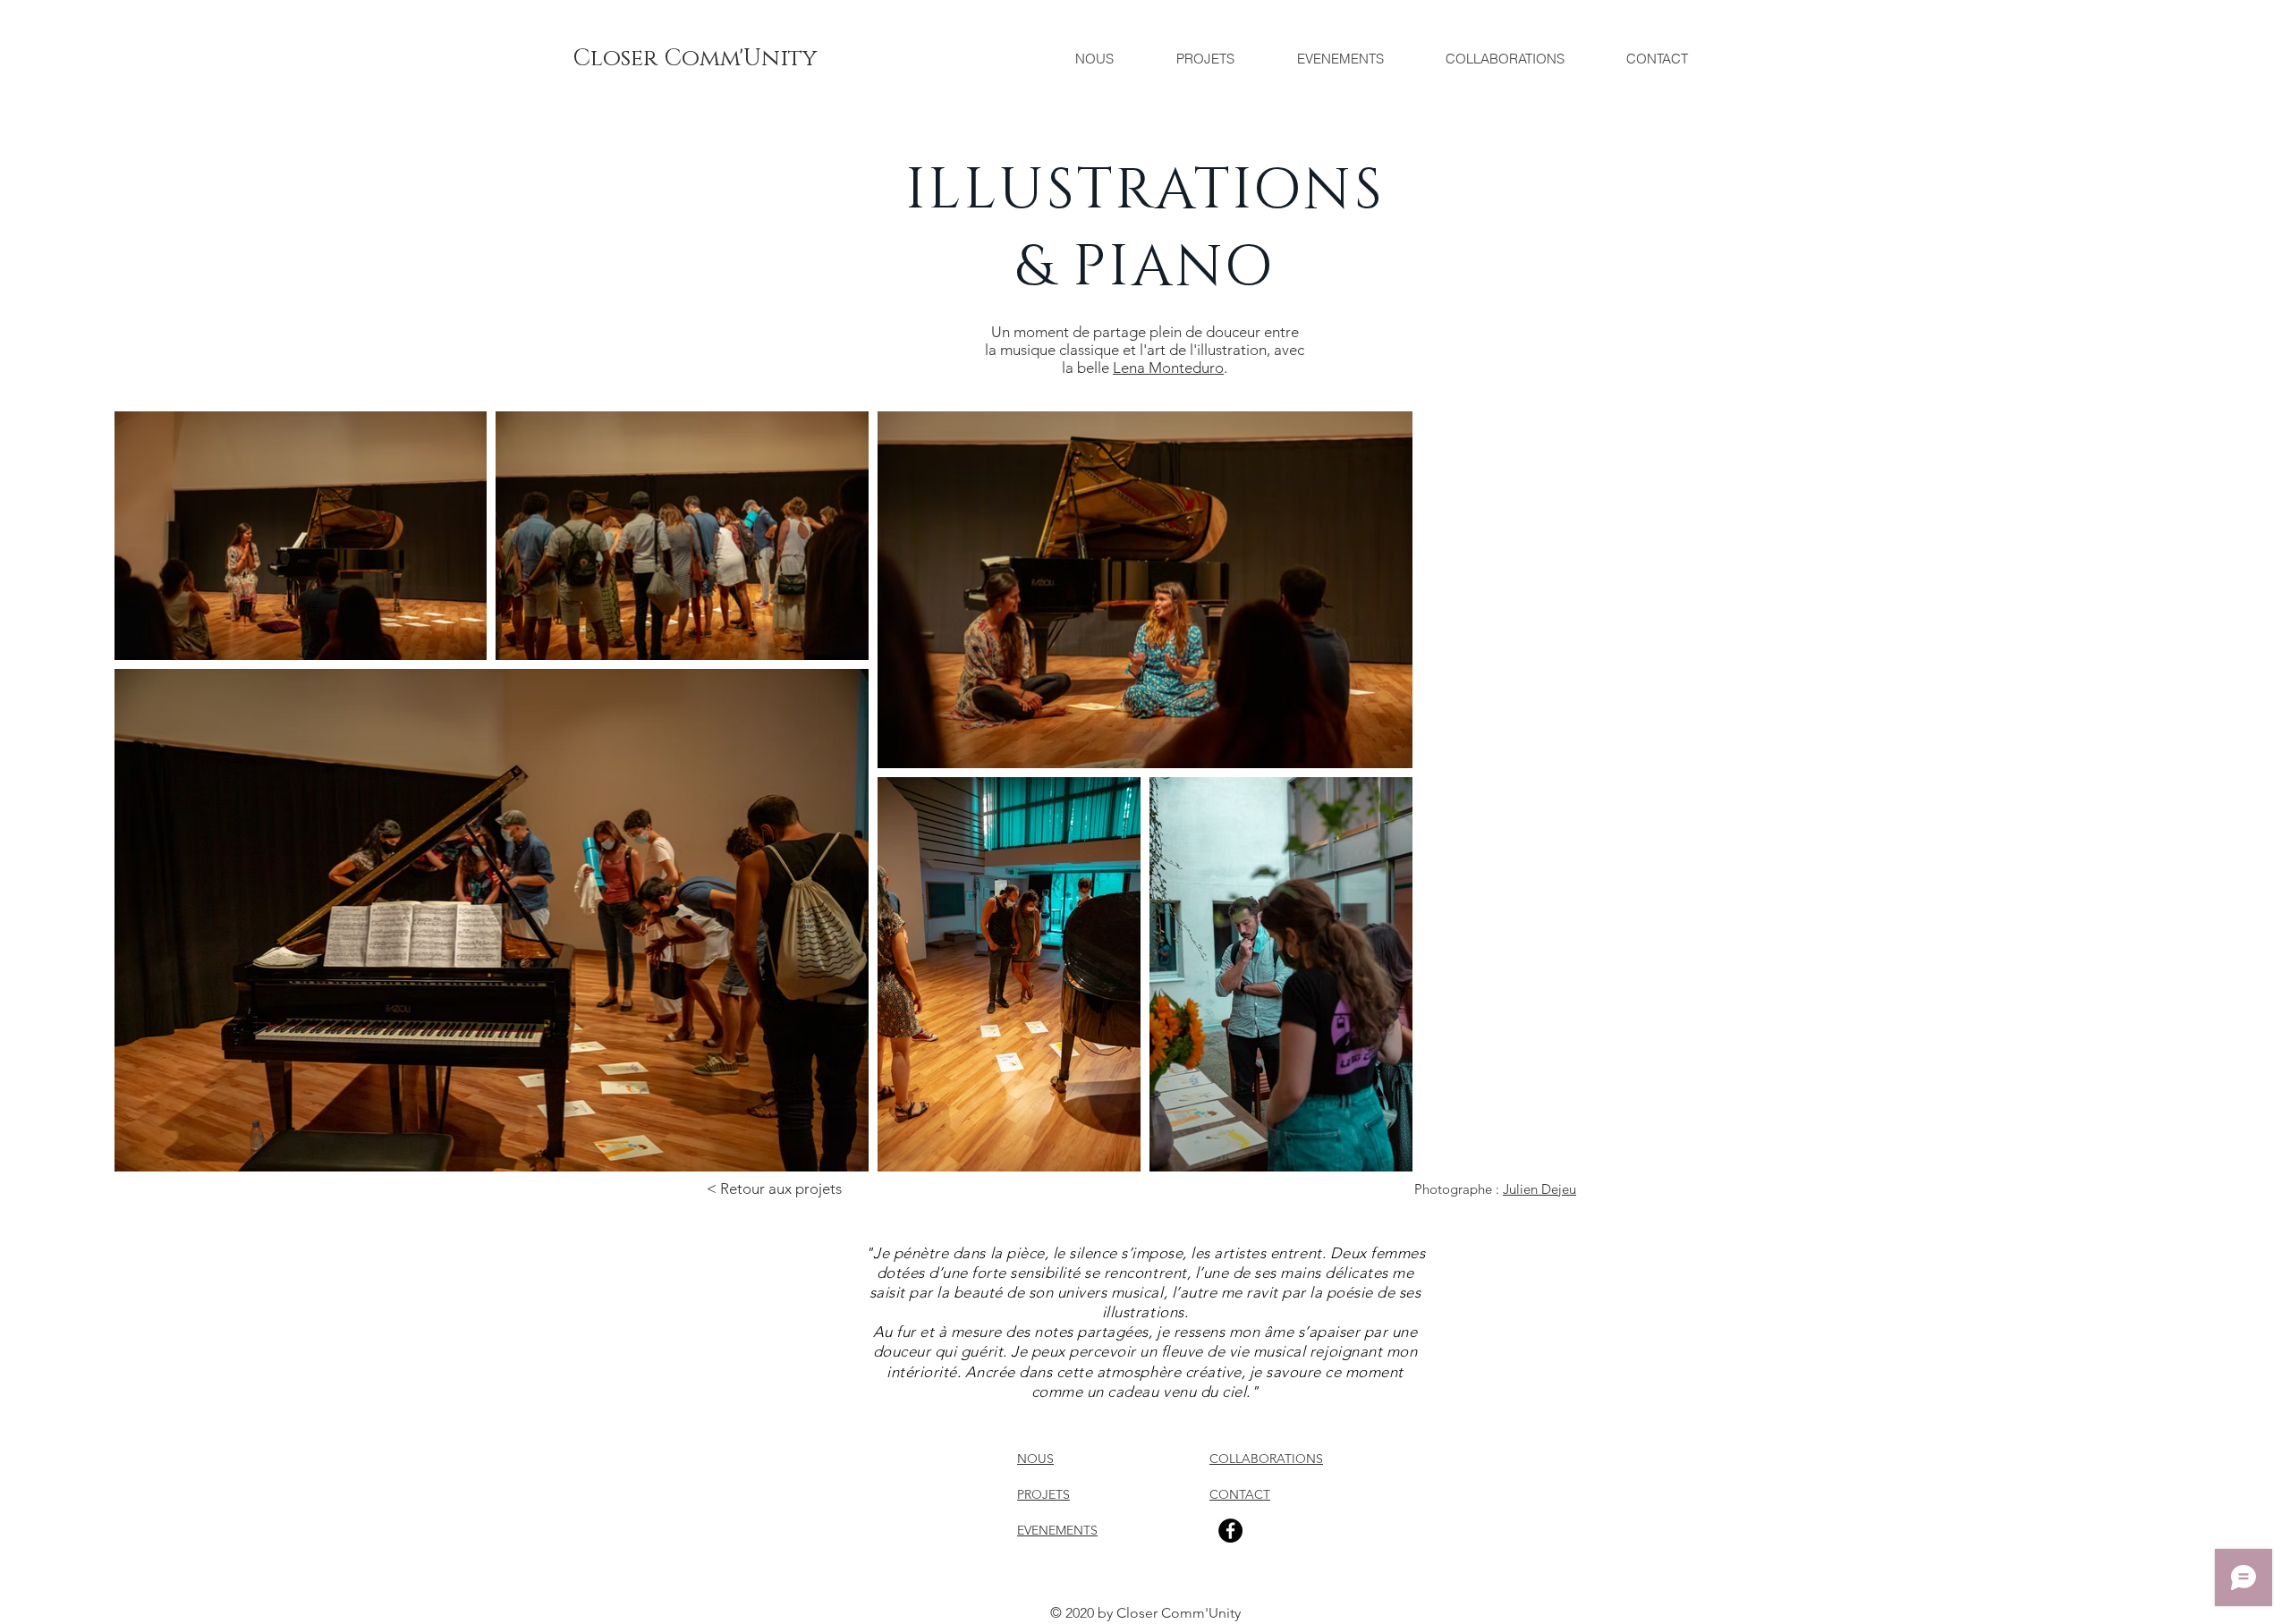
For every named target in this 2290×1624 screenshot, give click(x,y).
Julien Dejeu (1539, 1189)
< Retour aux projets (774, 1188)
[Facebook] (1230, 1531)
